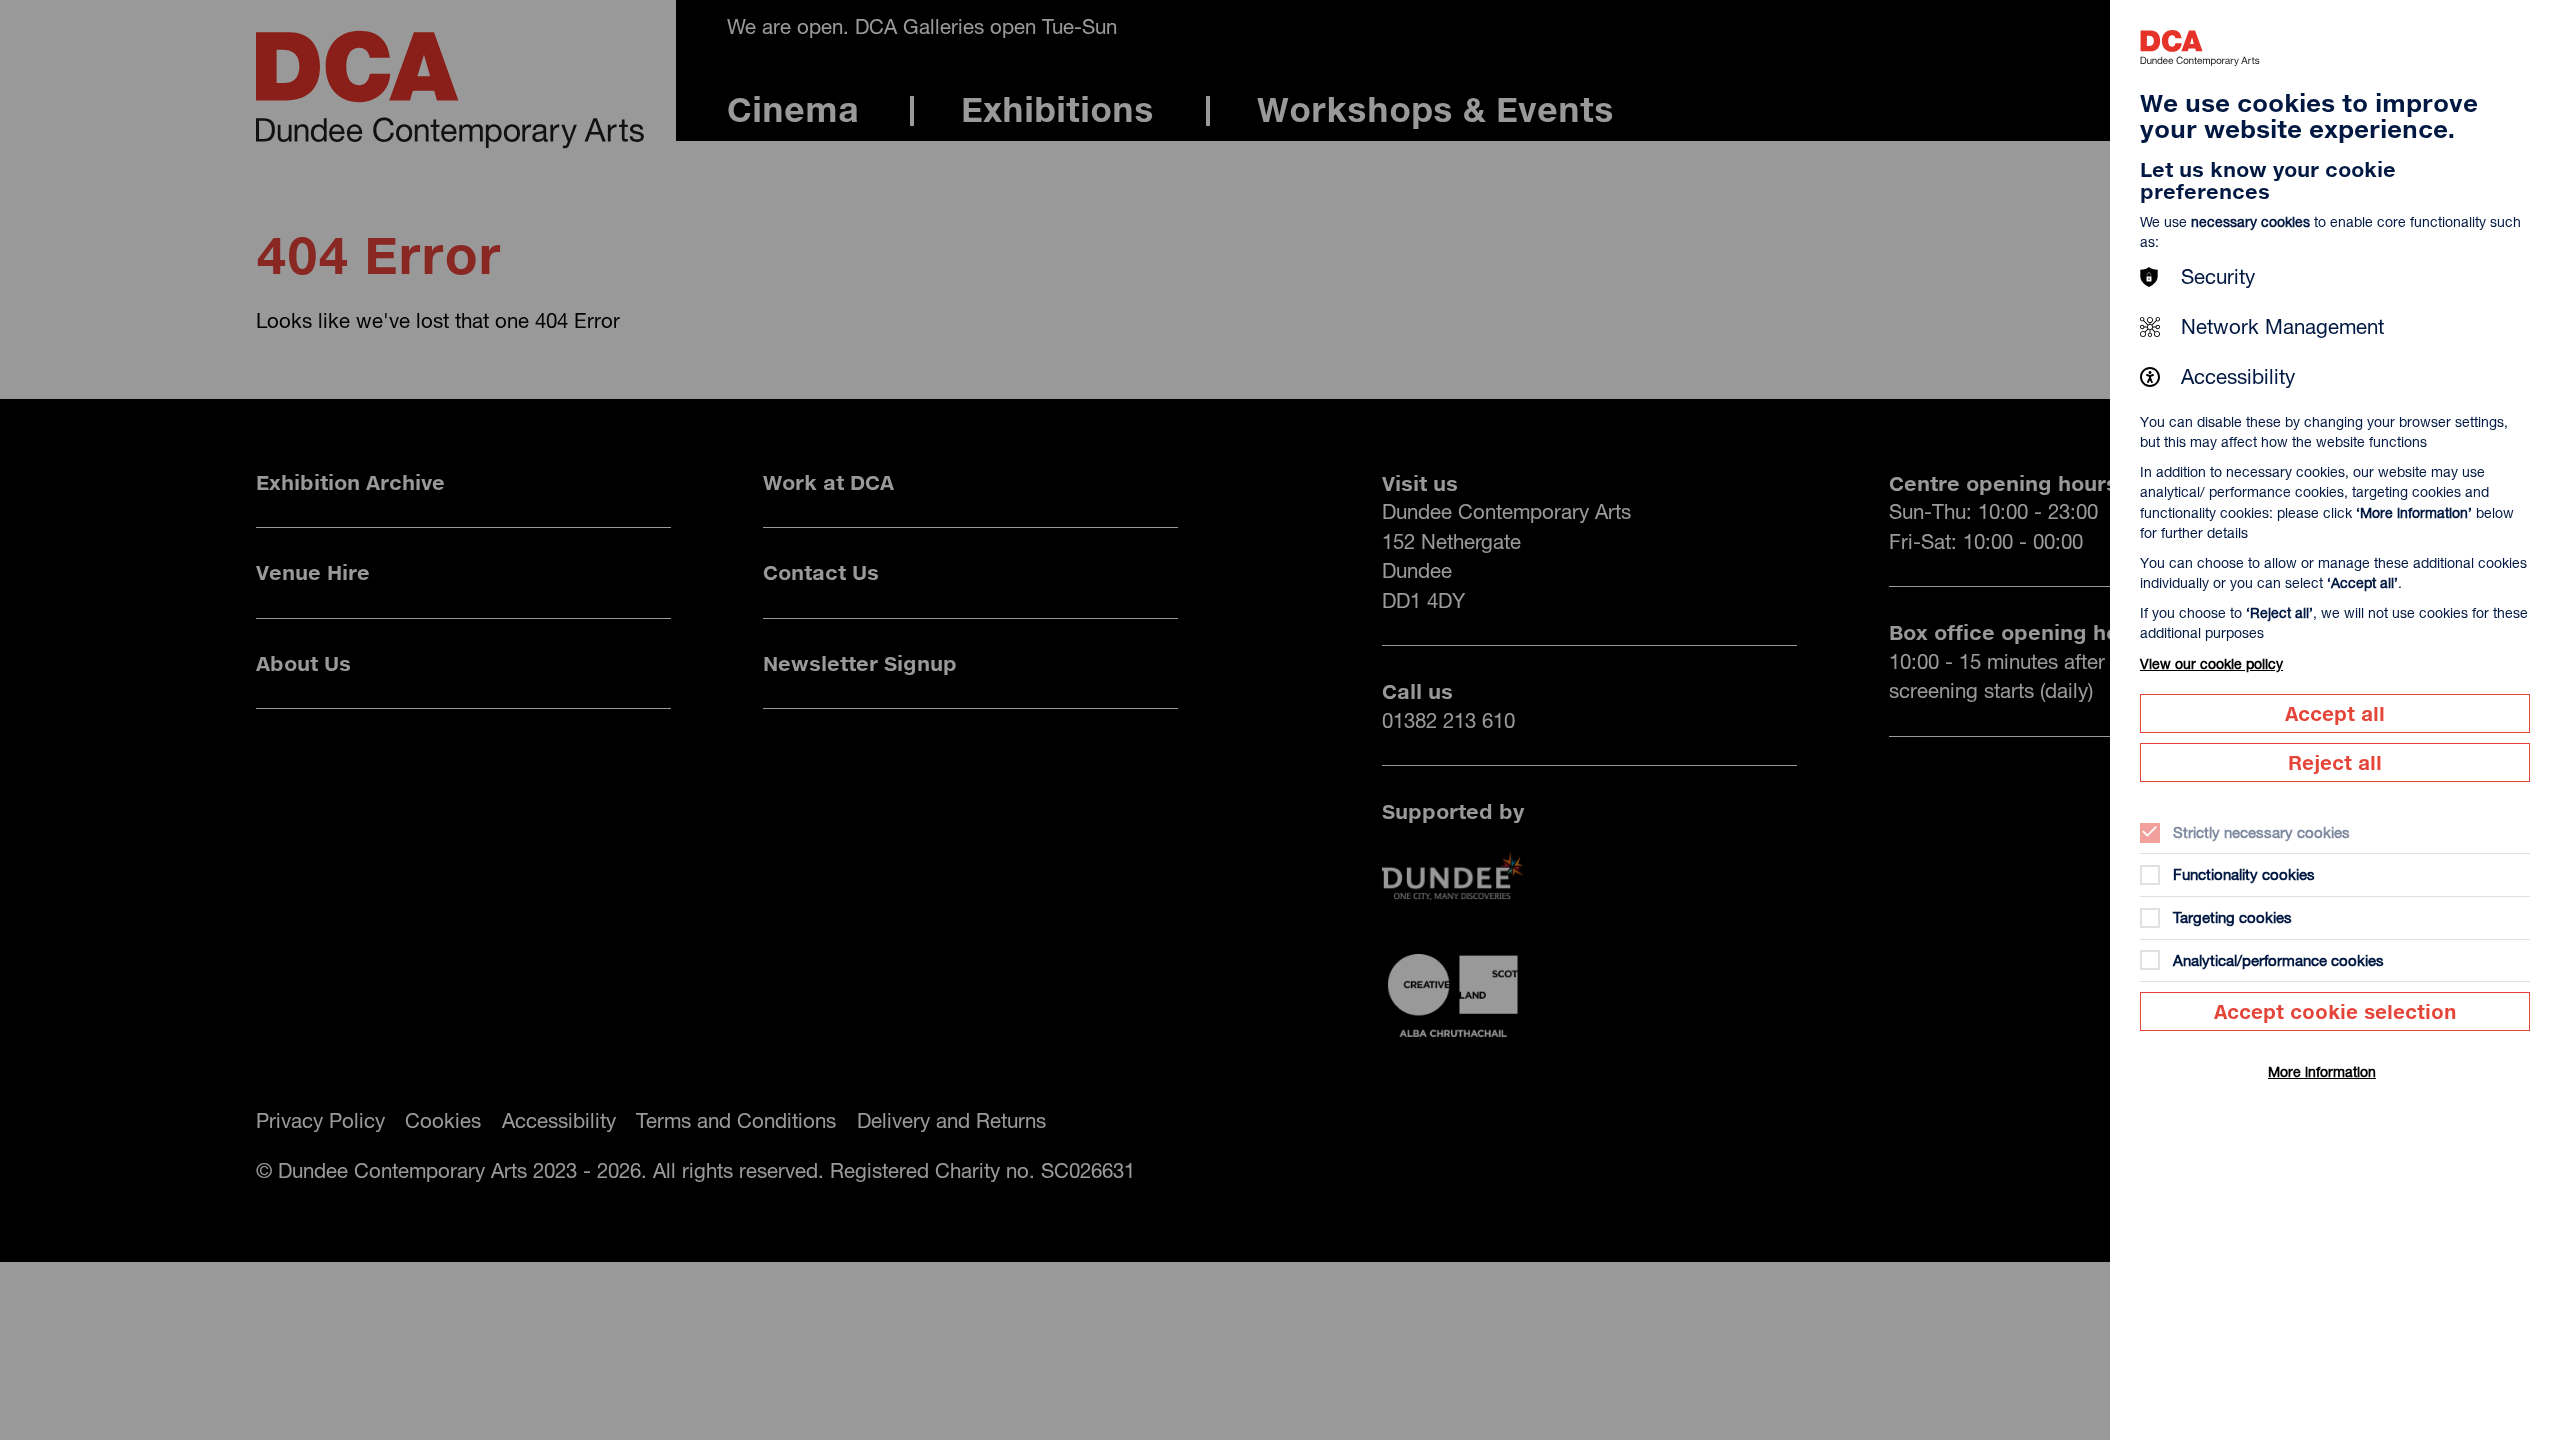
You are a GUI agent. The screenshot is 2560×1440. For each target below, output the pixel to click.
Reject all (2335, 762)
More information (2322, 1071)
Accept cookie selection (2335, 1011)
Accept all (2335, 713)
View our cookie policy (2211, 663)
